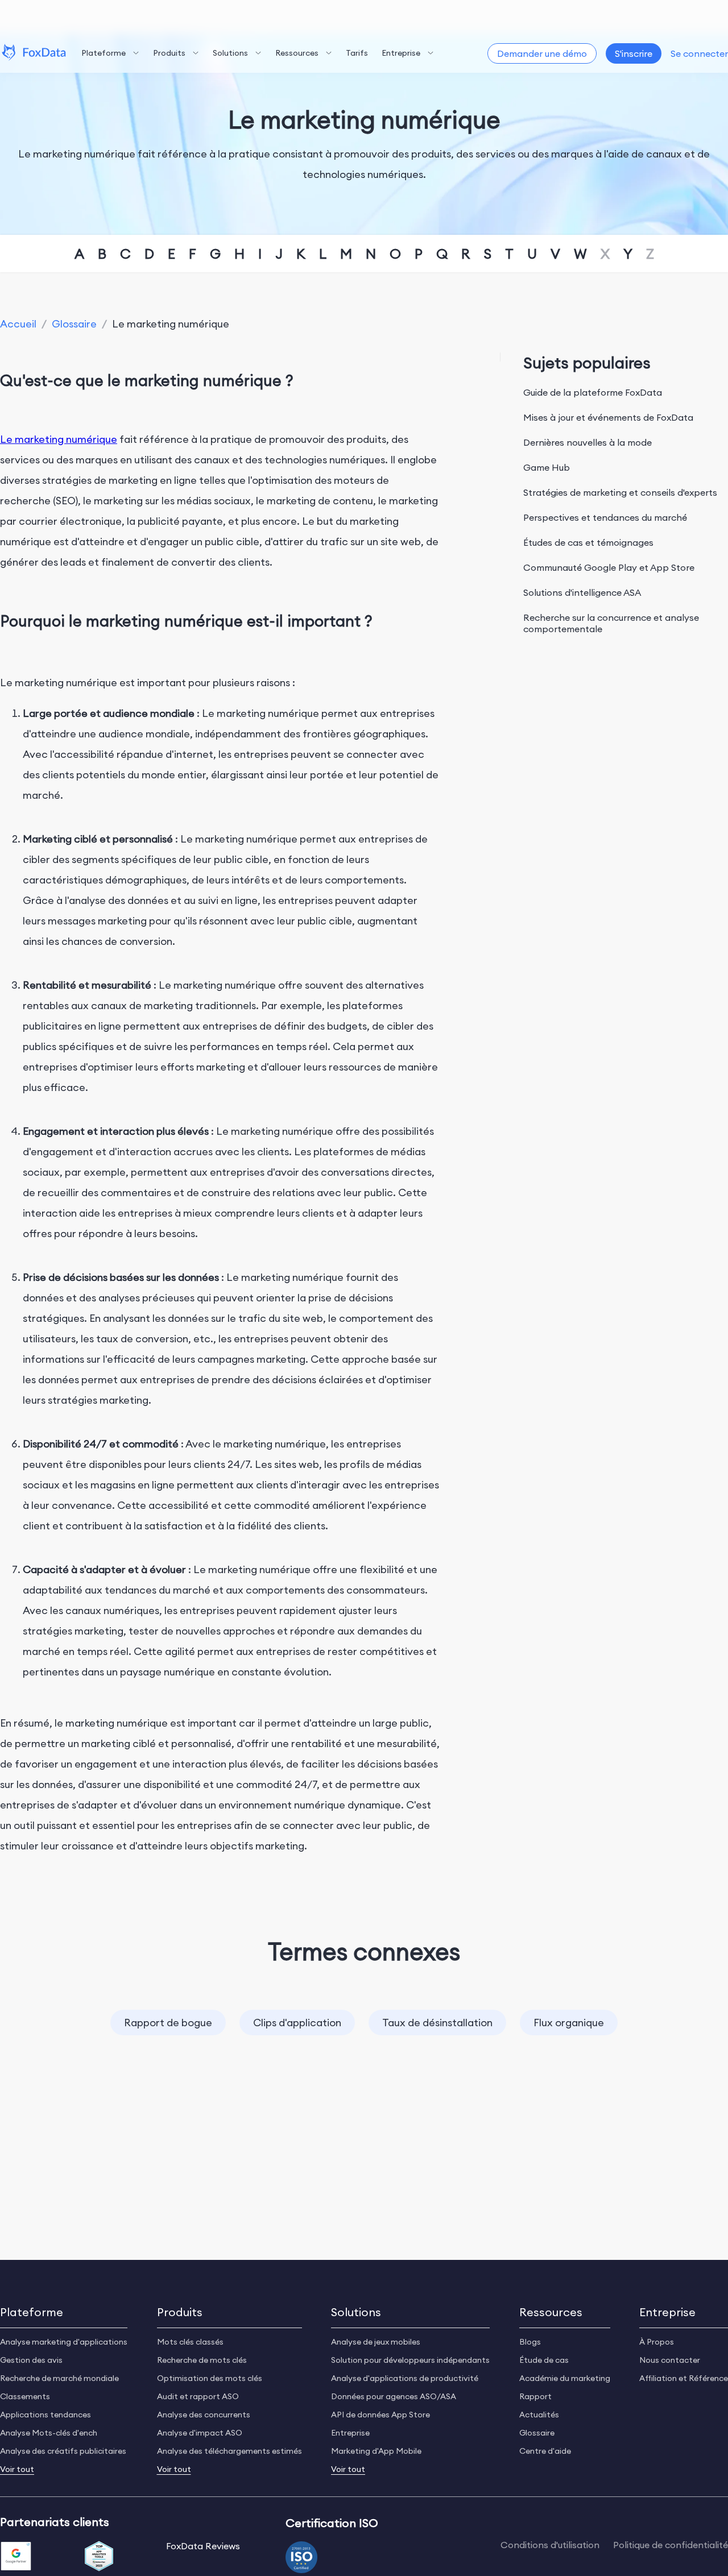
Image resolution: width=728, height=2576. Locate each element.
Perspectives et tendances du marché (605, 517)
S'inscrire (634, 53)
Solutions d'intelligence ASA (582, 592)
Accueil (18, 324)
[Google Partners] (16, 2557)
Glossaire (74, 324)
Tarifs (357, 53)
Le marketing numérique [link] (171, 324)
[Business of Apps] (99, 2557)
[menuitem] (110, 53)
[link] (18, 324)
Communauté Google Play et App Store (609, 567)
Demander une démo (542, 53)
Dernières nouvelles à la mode (588, 442)
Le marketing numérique (59, 439)
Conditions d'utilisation (550, 2545)
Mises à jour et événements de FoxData (608, 417)
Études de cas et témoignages (588, 542)
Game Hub (547, 467)
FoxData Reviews (203, 2546)
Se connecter (699, 53)
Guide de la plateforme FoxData (593, 392)
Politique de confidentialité (671, 2545)
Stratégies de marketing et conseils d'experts (620, 492)
